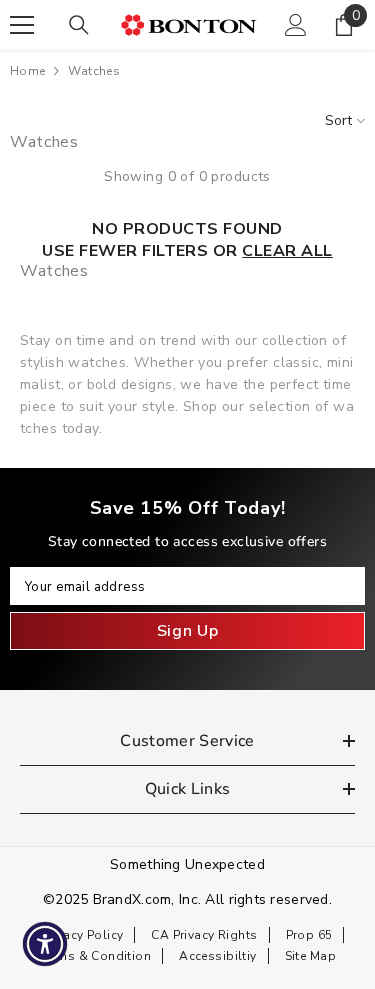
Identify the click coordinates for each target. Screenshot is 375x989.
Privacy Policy (83, 935)
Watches (94, 71)
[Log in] (296, 25)
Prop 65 (309, 935)
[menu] (22, 25)
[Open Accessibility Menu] (45, 944)
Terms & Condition (95, 956)
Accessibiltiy (217, 956)
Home (27, 71)
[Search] (79, 25)
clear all (287, 251)
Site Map (310, 956)
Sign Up (187, 631)
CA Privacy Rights (204, 935)
